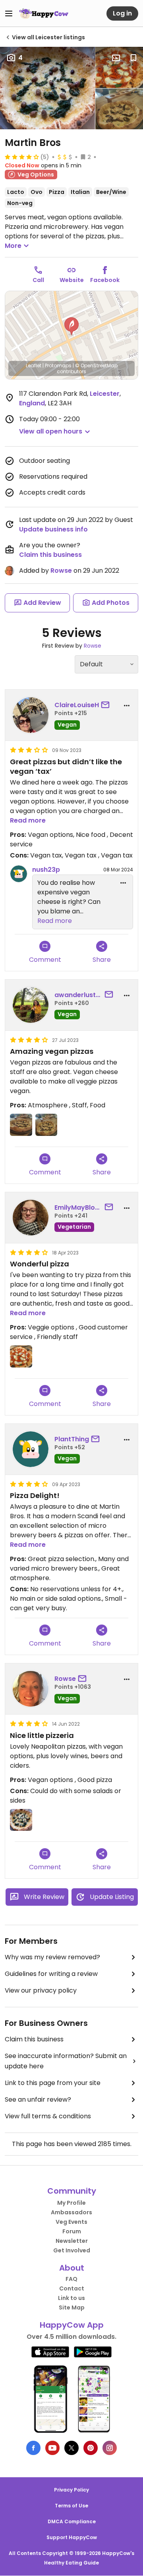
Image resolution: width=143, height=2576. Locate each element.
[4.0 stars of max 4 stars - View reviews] (22, 157)
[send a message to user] (107, 705)
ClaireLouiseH (77, 705)
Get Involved (72, 2250)
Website (72, 280)
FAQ (71, 2279)
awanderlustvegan (78, 995)
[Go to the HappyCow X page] (71, 2448)
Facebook (105, 280)
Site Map (72, 2307)
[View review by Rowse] (31, 1689)
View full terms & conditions (48, 2116)
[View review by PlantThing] (31, 1449)
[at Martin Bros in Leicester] (119, 109)
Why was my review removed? (52, 1957)
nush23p (46, 870)
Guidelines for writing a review (51, 1974)
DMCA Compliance (72, 2521)
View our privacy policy (41, 1990)
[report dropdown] (127, 706)
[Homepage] (44, 13)
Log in (122, 13)
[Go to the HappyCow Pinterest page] (91, 2448)
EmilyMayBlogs (78, 1207)
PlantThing (72, 1439)
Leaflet (34, 365)
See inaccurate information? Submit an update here (66, 2061)
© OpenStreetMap (96, 365)
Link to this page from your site (53, 2083)
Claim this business (50, 555)
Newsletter (72, 2241)
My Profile (71, 2203)
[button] (71, 326)
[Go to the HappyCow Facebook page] (33, 2448)
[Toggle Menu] (9, 13)
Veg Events (71, 2222)
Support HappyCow (72, 2537)
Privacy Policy (71, 2490)
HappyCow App (72, 2325)
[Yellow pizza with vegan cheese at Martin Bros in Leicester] (47, 88)
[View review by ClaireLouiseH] (31, 715)
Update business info (53, 529)
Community (72, 2191)
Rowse (61, 571)
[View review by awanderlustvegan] (31, 1005)
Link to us (71, 2298)
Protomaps (58, 365)
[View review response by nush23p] (19, 874)
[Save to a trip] (116, 58)
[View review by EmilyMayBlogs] (31, 1218)
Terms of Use (71, 2506)
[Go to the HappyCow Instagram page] (110, 2448)
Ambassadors (71, 2212)
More (13, 246)
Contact (72, 2288)
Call (38, 280)
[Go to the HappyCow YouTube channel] (52, 2448)
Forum (72, 2231)
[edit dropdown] (123, 883)
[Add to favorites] (133, 58)
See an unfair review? (38, 2099)
